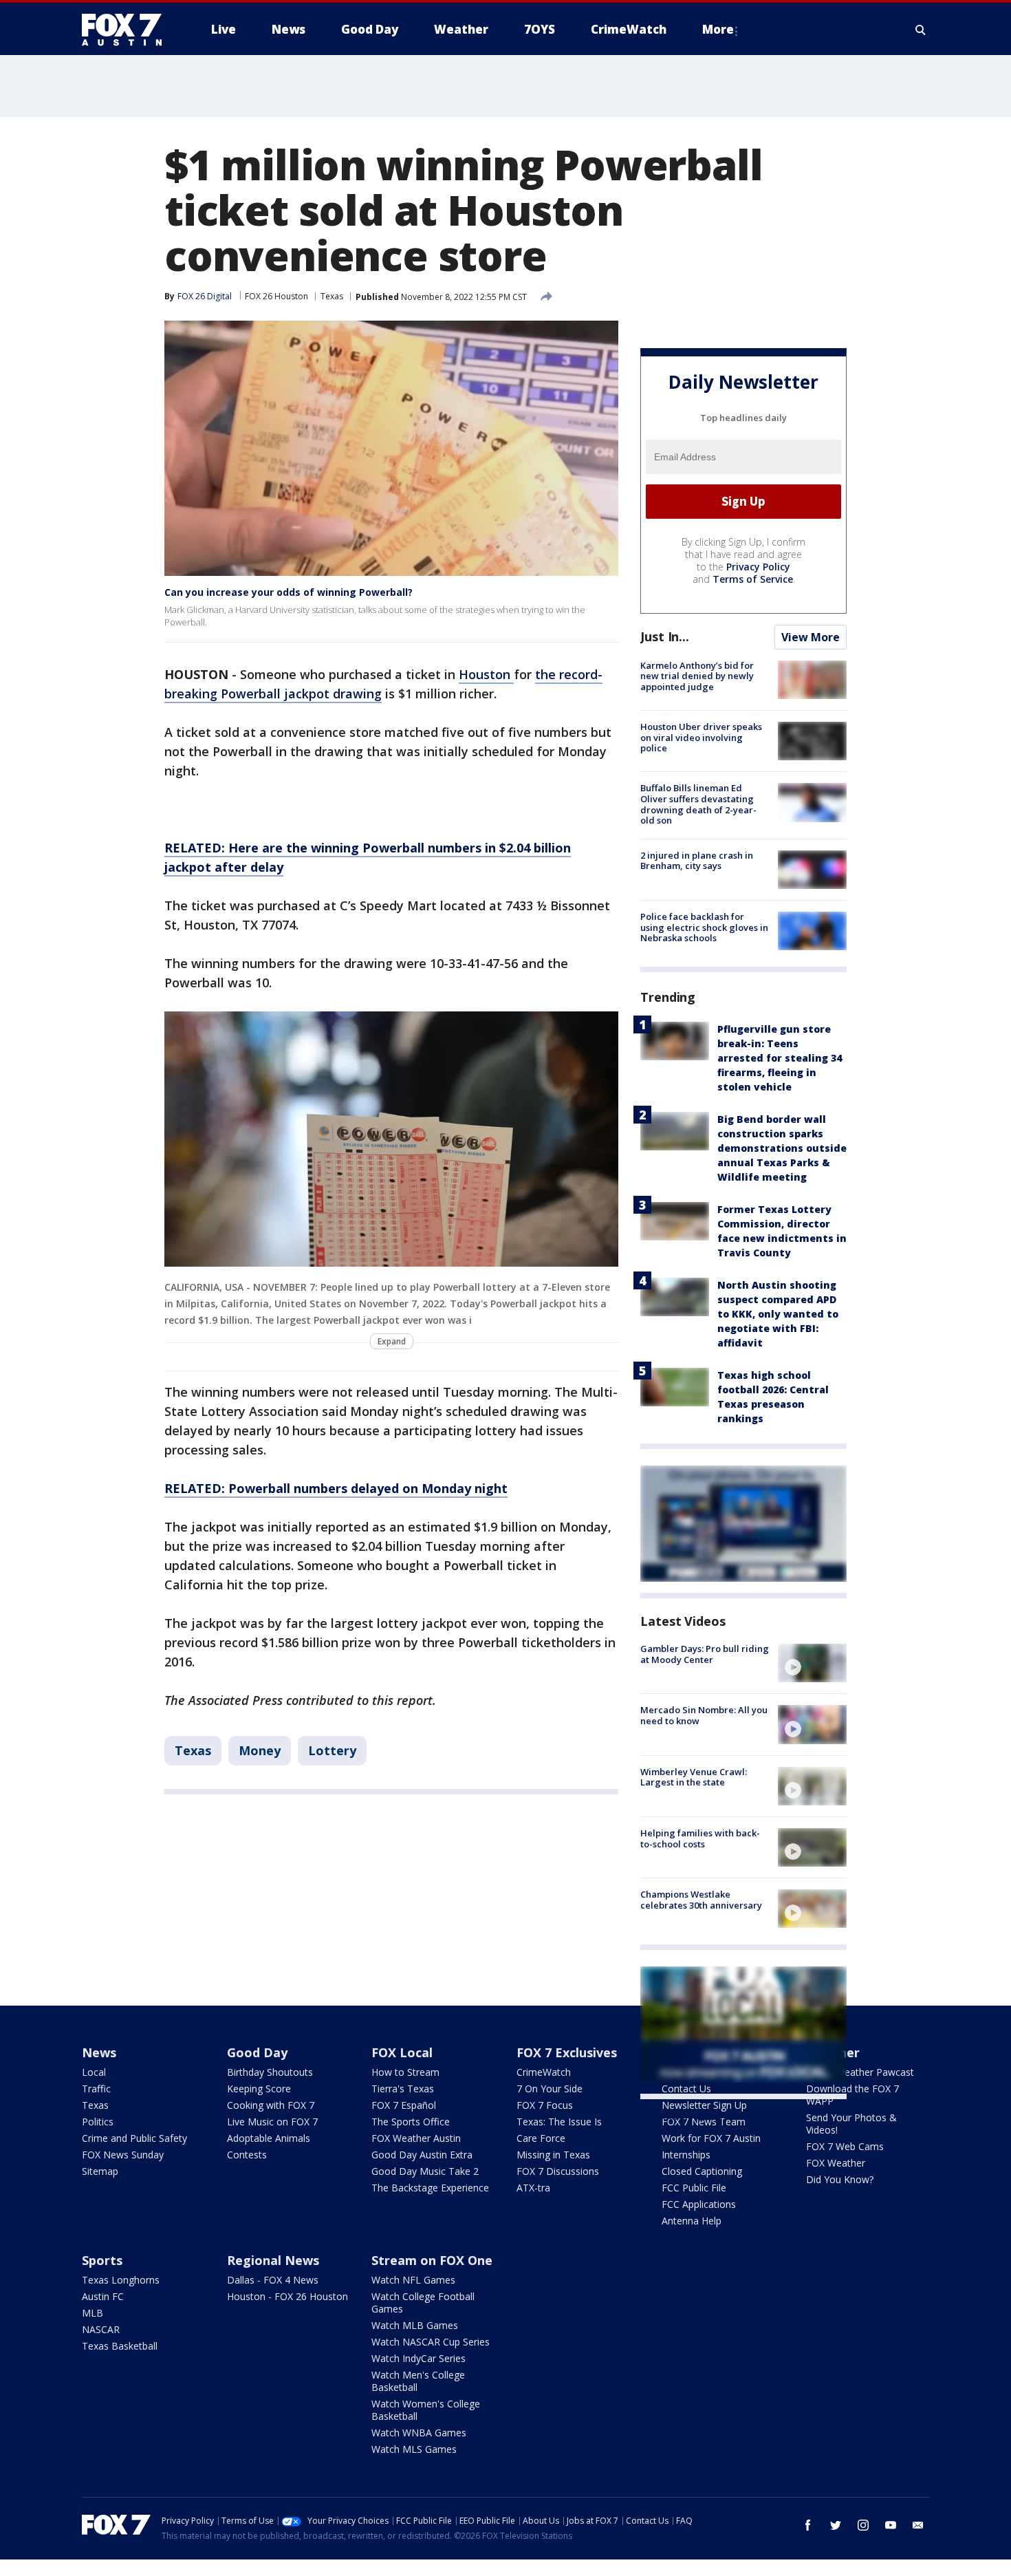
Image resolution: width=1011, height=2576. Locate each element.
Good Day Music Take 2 (425, 2171)
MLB (93, 2313)
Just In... (665, 636)
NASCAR (101, 2329)
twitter (836, 2525)
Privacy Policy (758, 567)
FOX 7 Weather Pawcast (860, 2072)
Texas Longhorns (121, 2280)
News (99, 2052)
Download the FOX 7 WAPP (852, 2095)
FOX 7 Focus (545, 2105)
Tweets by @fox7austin (700, 2116)
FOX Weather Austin (416, 2138)
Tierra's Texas (403, 2089)
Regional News (273, 2260)
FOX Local (402, 2052)
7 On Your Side (550, 2089)
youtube (891, 2525)
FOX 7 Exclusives (567, 2052)
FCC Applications (699, 2204)
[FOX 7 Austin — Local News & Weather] (127, 30)
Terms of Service (753, 579)
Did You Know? (840, 2179)
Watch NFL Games (413, 2280)
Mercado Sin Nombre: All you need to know (704, 1715)
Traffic (96, 2089)
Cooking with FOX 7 (271, 2105)
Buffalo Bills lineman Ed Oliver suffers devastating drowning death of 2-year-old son (698, 804)
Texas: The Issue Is (559, 2122)
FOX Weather (836, 2163)
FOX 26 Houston (276, 296)
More (718, 29)
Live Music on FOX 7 (272, 2122)
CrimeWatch (544, 2072)
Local (94, 2072)
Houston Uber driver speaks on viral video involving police (701, 737)
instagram (863, 2525)
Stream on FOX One (432, 2260)
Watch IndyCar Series (418, 2358)
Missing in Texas (553, 2155)
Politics (98, 2122)
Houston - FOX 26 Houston (287, 2296)
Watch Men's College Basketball (418, 2381)
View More (811, 637)
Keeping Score (259, 2089)
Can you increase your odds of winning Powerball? (289, 592)
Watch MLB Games (415, 2325)
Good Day (257, 2052)
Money (260, 1750)
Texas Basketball (120, 2346)
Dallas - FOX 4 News (273, 2280)
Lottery (332, 1750)
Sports (102, 2260)
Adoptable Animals (269, 2138)
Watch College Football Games (423, 2303)
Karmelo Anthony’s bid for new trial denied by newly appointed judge (697, 676)
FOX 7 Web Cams (845, 2146)
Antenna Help (692, 2221)
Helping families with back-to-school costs (700, 1838)
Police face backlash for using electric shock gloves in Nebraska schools (704, 927)
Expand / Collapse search (921, 30)
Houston (486, 674)
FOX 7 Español (404, 2105)
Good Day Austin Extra (422, 2155)
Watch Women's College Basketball (426, 2410)
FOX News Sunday (123, 2155)
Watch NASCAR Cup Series (431, 2342)
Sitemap (100, 2171)
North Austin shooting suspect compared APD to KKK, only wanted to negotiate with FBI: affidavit (778, 1314)
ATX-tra (533, 2188)
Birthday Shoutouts (270, 2072)
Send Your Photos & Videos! (851, 2124)
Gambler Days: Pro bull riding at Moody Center (705, 1654)
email (918, 2525)
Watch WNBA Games (419, 2433)
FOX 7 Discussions (558, 2171)
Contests (247, 2155)
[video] (812, 1663)
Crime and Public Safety (134, 2138)
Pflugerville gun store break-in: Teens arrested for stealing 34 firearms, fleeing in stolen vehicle (780, 1058)
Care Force (541, 2138)
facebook (808, 2525)
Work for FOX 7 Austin (711, 2138)
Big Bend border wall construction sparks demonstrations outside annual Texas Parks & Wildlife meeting (782, 1148)
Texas (332, 296)
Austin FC (103, 2296)
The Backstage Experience (430, 2188)
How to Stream (405, 2072)
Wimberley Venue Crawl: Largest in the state (694, 1777)
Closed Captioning (702, 2171)
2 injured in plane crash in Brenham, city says (697, 861)
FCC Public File (694, 2188)
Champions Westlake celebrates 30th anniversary (701, 1900)
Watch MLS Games (414, 2449)
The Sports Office (411, 2122)
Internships (686, 2155)
